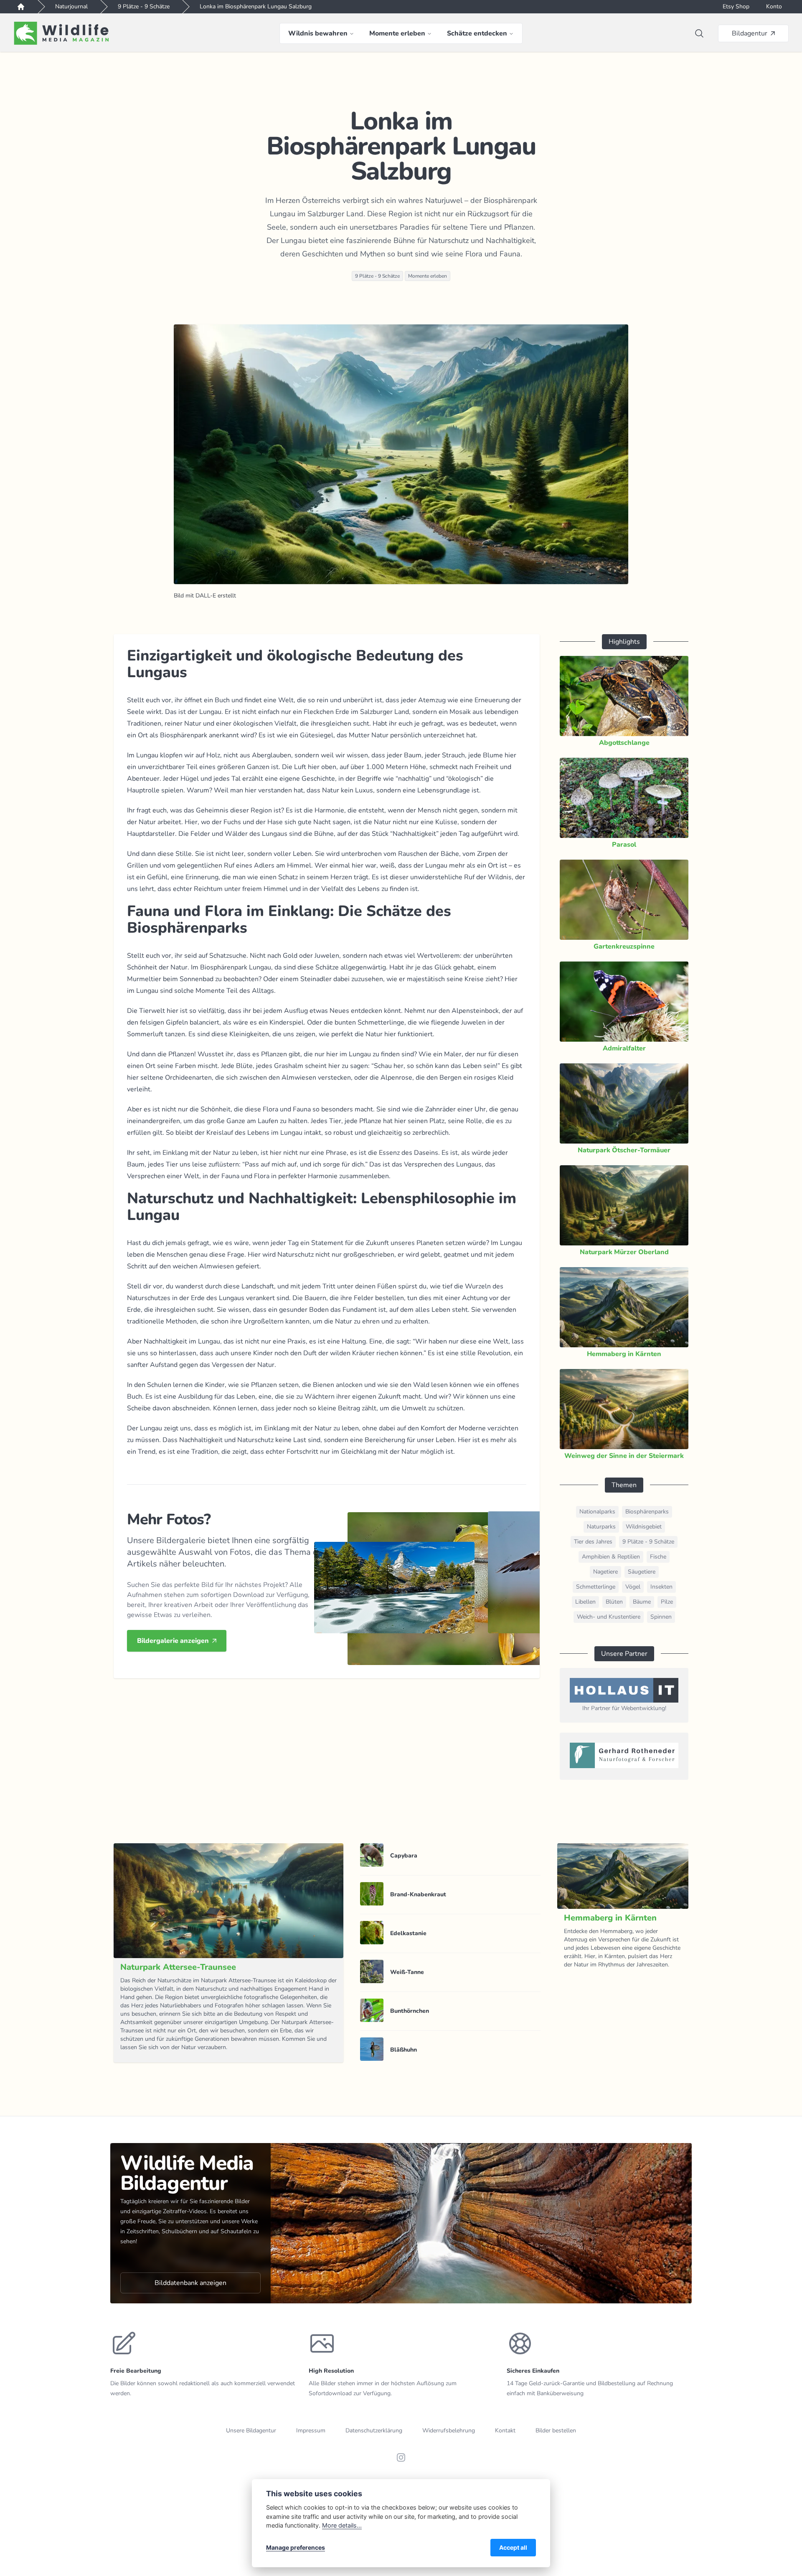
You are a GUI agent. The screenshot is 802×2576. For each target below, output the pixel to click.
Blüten (614, 1602)
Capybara (404, 1856)
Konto (774, 6)
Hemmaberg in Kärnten (624, 1354)
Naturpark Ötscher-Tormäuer (624, 1150)
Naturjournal (71, 6)
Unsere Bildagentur (251, 2430)
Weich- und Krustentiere (609, 1617)
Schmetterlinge (596, 1587)
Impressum (311, 2430)
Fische (658, 1557)
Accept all (513, 2547)
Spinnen (661, 1617)
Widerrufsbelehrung (449, 2430)
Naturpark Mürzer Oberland (624, 1252)
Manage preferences (296, 2547)
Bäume (642, 1602)
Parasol (624, 845)
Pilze (667, 1602)
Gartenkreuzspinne (624, 946)
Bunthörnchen (410, 2011)
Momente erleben (428, 276)
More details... (342, 2525)
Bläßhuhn (404, 2050)
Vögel (633, 1587)
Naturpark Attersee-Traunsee (178, 1967)
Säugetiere (642, 1572)
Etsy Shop (736, 6)
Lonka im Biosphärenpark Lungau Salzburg (256, 6)
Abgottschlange (624, 743)
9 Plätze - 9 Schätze (144, 6)
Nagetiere (605, 1572)
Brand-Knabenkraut (418, 1894)
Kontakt (505, 2430)
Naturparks (601, 1527)
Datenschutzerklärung (374, 2430)
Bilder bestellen (556, 2430)
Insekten (661, 1587)
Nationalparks (597, 1512)
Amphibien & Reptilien (611, 1557)
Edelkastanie (408, 1933)
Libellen (585, 1602)
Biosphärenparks (647, 1512)
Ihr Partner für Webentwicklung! (624, 1708)
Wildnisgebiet (644, 1527)
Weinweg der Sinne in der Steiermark (624, 1456)
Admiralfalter (624, 1048)
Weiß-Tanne (407, 1972)
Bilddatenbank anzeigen (190, 2283)
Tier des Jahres (593, 1542)
